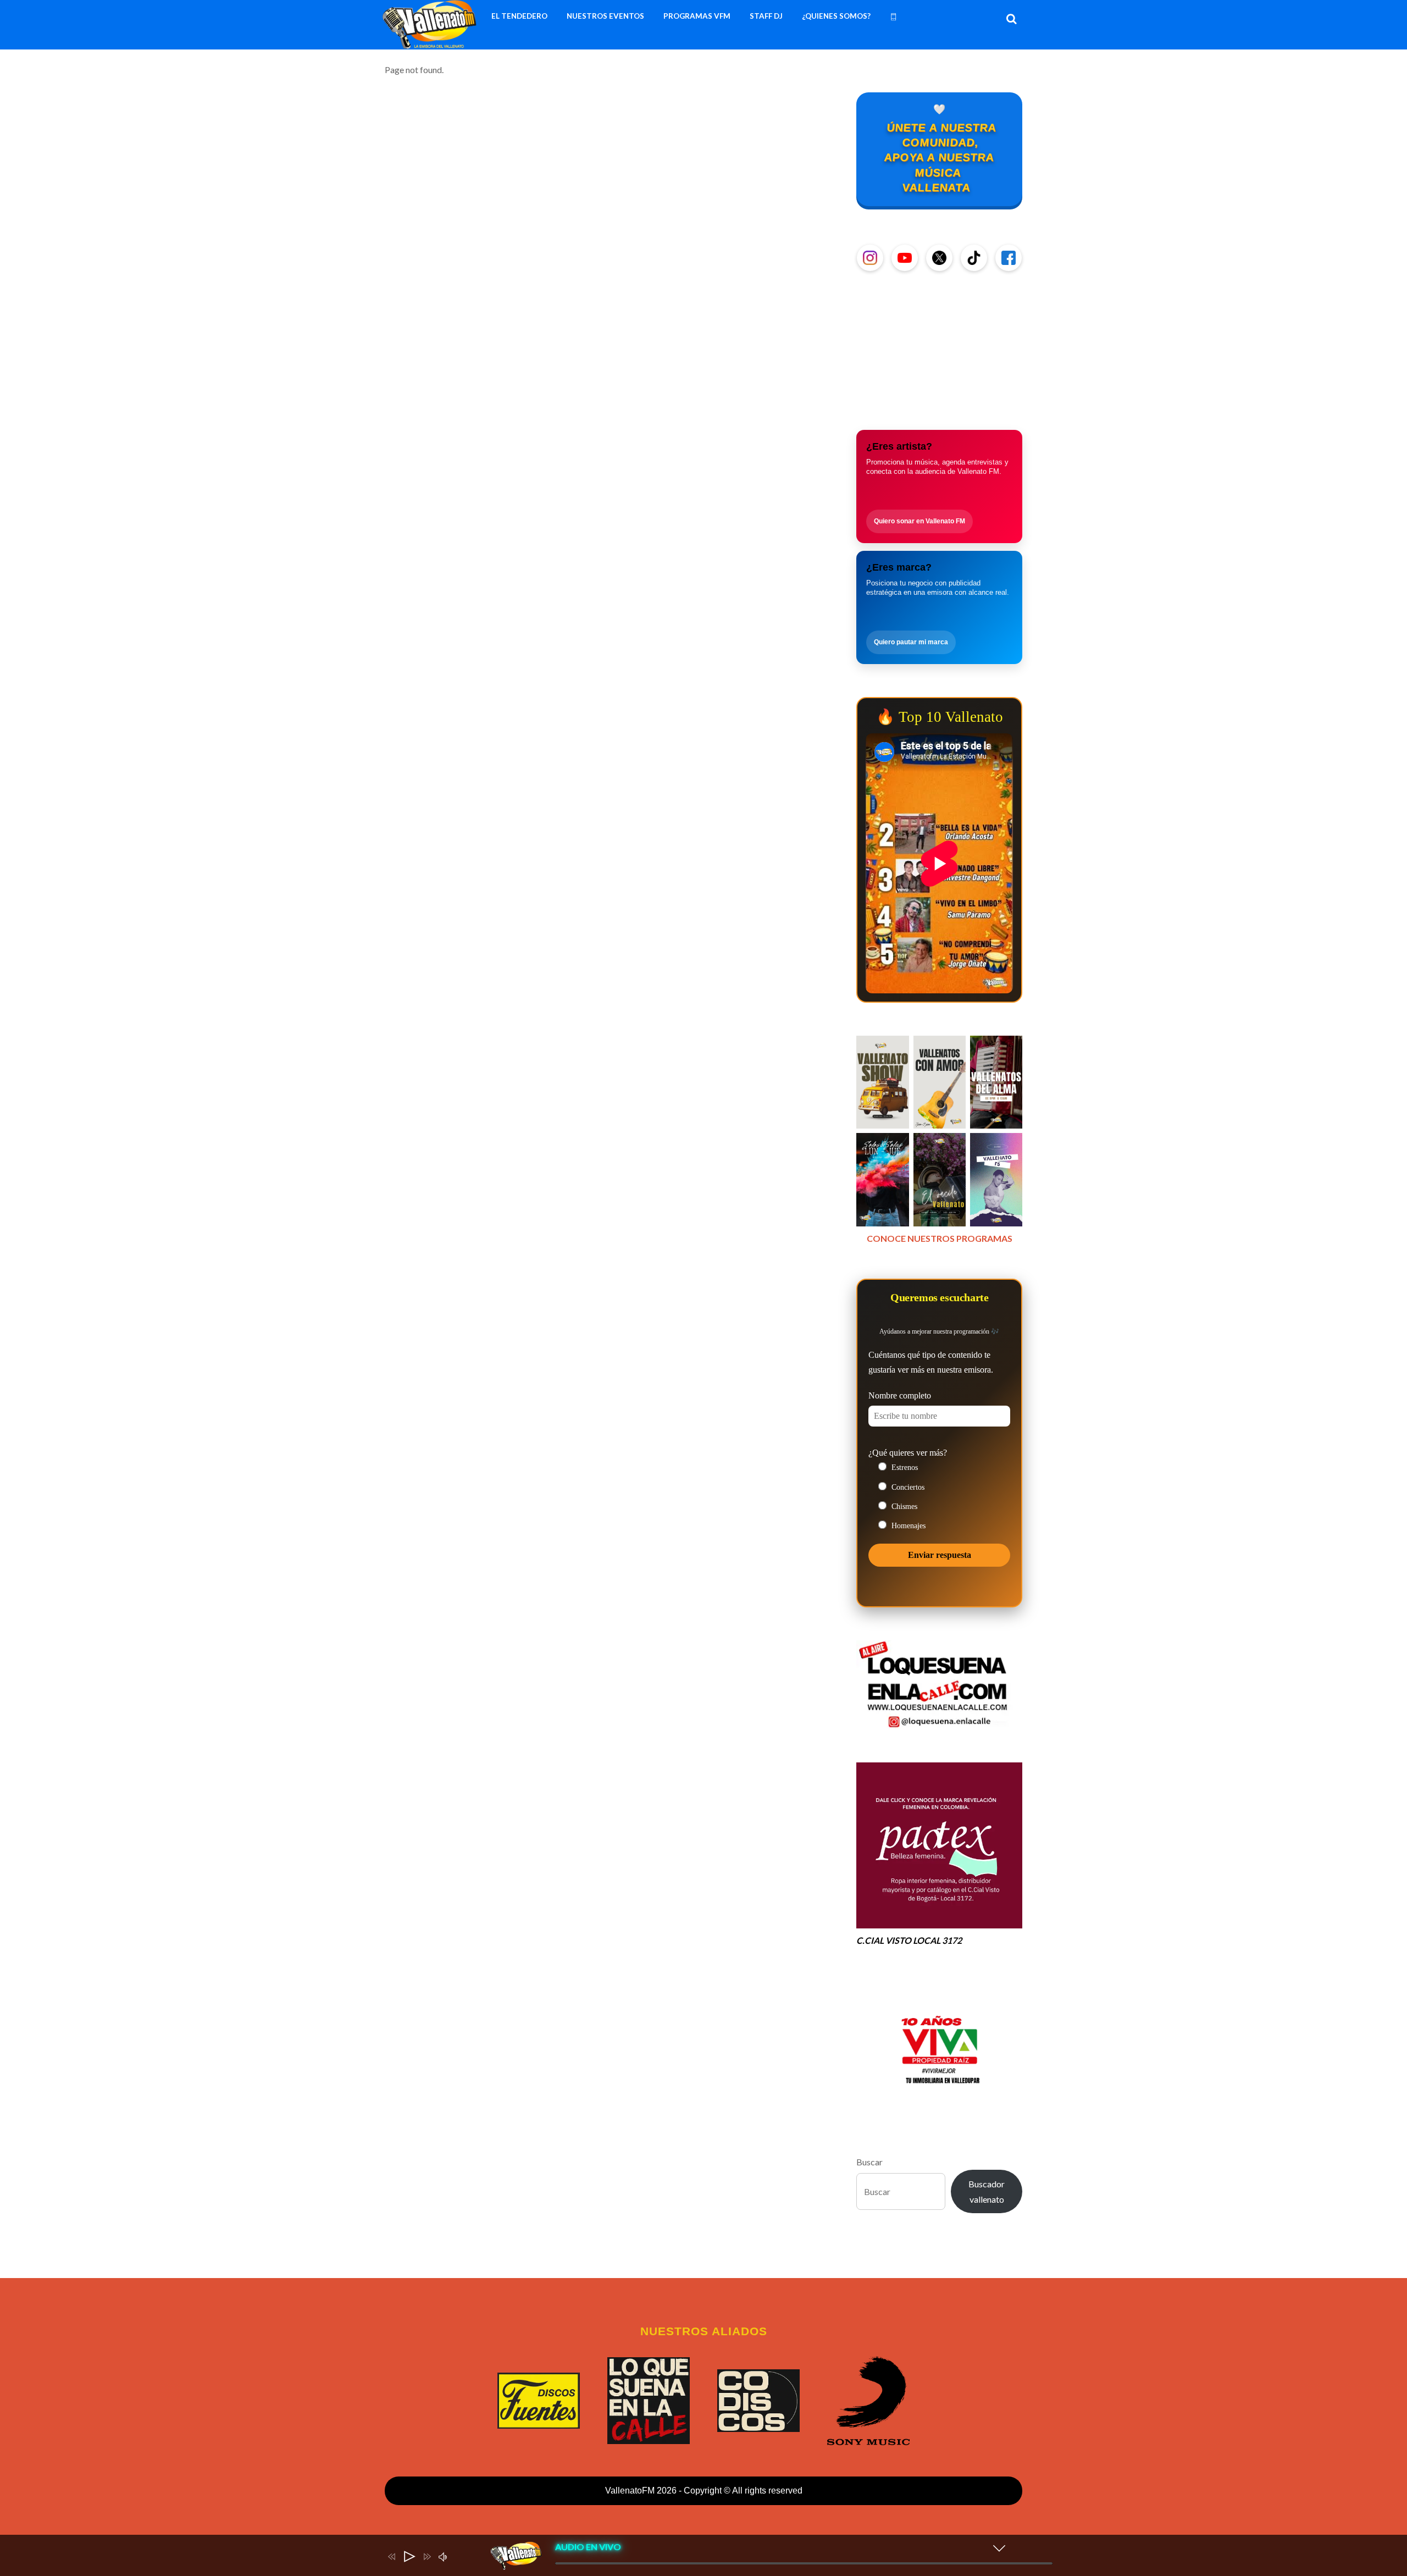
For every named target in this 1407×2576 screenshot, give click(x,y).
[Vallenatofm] (432, 43)
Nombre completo (900, 1395)
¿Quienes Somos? (836, 16)
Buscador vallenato (987, 2191)
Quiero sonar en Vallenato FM (919, 521)
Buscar (869, 2162)
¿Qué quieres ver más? (908, 1453)
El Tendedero (519, 16)
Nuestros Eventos (605, 16)
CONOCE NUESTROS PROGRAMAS (940, 1238)
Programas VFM (697, 16)
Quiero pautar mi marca (911, 642)
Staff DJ (766, 16)
